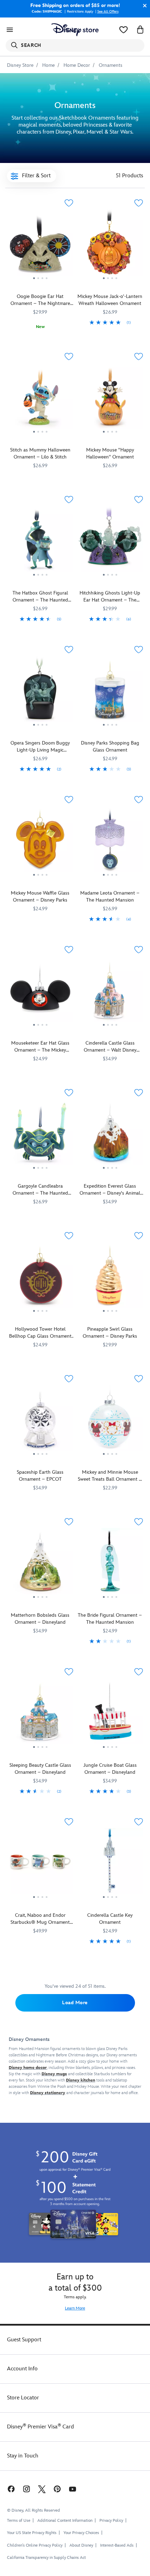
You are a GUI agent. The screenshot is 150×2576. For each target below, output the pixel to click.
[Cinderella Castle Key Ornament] (110, 1864)
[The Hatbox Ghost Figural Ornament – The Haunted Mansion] (40, 542)
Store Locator (23, 2398)
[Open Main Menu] (10, 30)
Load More (75, 2003)
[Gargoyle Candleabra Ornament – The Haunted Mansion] (40, 1135)
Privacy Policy (111, 2521)
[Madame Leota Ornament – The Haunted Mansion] (110, 842)
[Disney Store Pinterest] (57, 2489)
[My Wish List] (123, 30)
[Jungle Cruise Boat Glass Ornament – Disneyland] (110, 1714)
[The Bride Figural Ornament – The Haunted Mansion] (110, 1564)
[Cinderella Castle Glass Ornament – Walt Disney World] (110, 992)
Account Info (22, 2369)
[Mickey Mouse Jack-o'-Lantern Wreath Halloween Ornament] (110, 245)
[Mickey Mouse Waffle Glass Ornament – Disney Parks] (40, 842)
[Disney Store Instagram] (27, 2489)
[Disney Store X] (42, 2489)
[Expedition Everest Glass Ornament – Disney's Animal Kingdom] (110, 1135)
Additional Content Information (65, 2521)
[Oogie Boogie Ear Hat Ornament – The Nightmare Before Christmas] (40, 245)
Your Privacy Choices (81, 2533)
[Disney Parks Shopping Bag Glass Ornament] (110, 692)
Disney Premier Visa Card (40, 2427)
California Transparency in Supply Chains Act (46, 2558)
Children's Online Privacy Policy (35, 2545)
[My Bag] (140, 30)
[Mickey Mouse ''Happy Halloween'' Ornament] (110, 399)
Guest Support (24, 2340)
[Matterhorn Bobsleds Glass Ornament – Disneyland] (40, 1564)
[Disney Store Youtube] (73, 2489)
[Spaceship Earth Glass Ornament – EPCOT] (40, 1421)
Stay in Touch (23, 2456)
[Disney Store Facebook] (10, 2489)
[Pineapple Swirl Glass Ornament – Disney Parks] (110, 1278)
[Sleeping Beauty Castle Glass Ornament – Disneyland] (40, 1714)
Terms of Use (19, 2521)
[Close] (143, 6)
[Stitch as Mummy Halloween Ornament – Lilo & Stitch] (40, 399)
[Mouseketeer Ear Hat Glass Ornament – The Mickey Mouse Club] (40, 992)
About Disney (81, 2545)
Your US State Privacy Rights (32, 2533)
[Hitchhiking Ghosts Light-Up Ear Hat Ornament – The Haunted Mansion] (110, 542)
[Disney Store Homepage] (75, 30)
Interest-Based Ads (117, 2545)
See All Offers (108, 12)
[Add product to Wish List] (69, 203)
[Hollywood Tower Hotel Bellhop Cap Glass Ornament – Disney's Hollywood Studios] (40, 1278)
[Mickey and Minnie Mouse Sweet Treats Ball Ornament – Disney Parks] (110, 1421)
